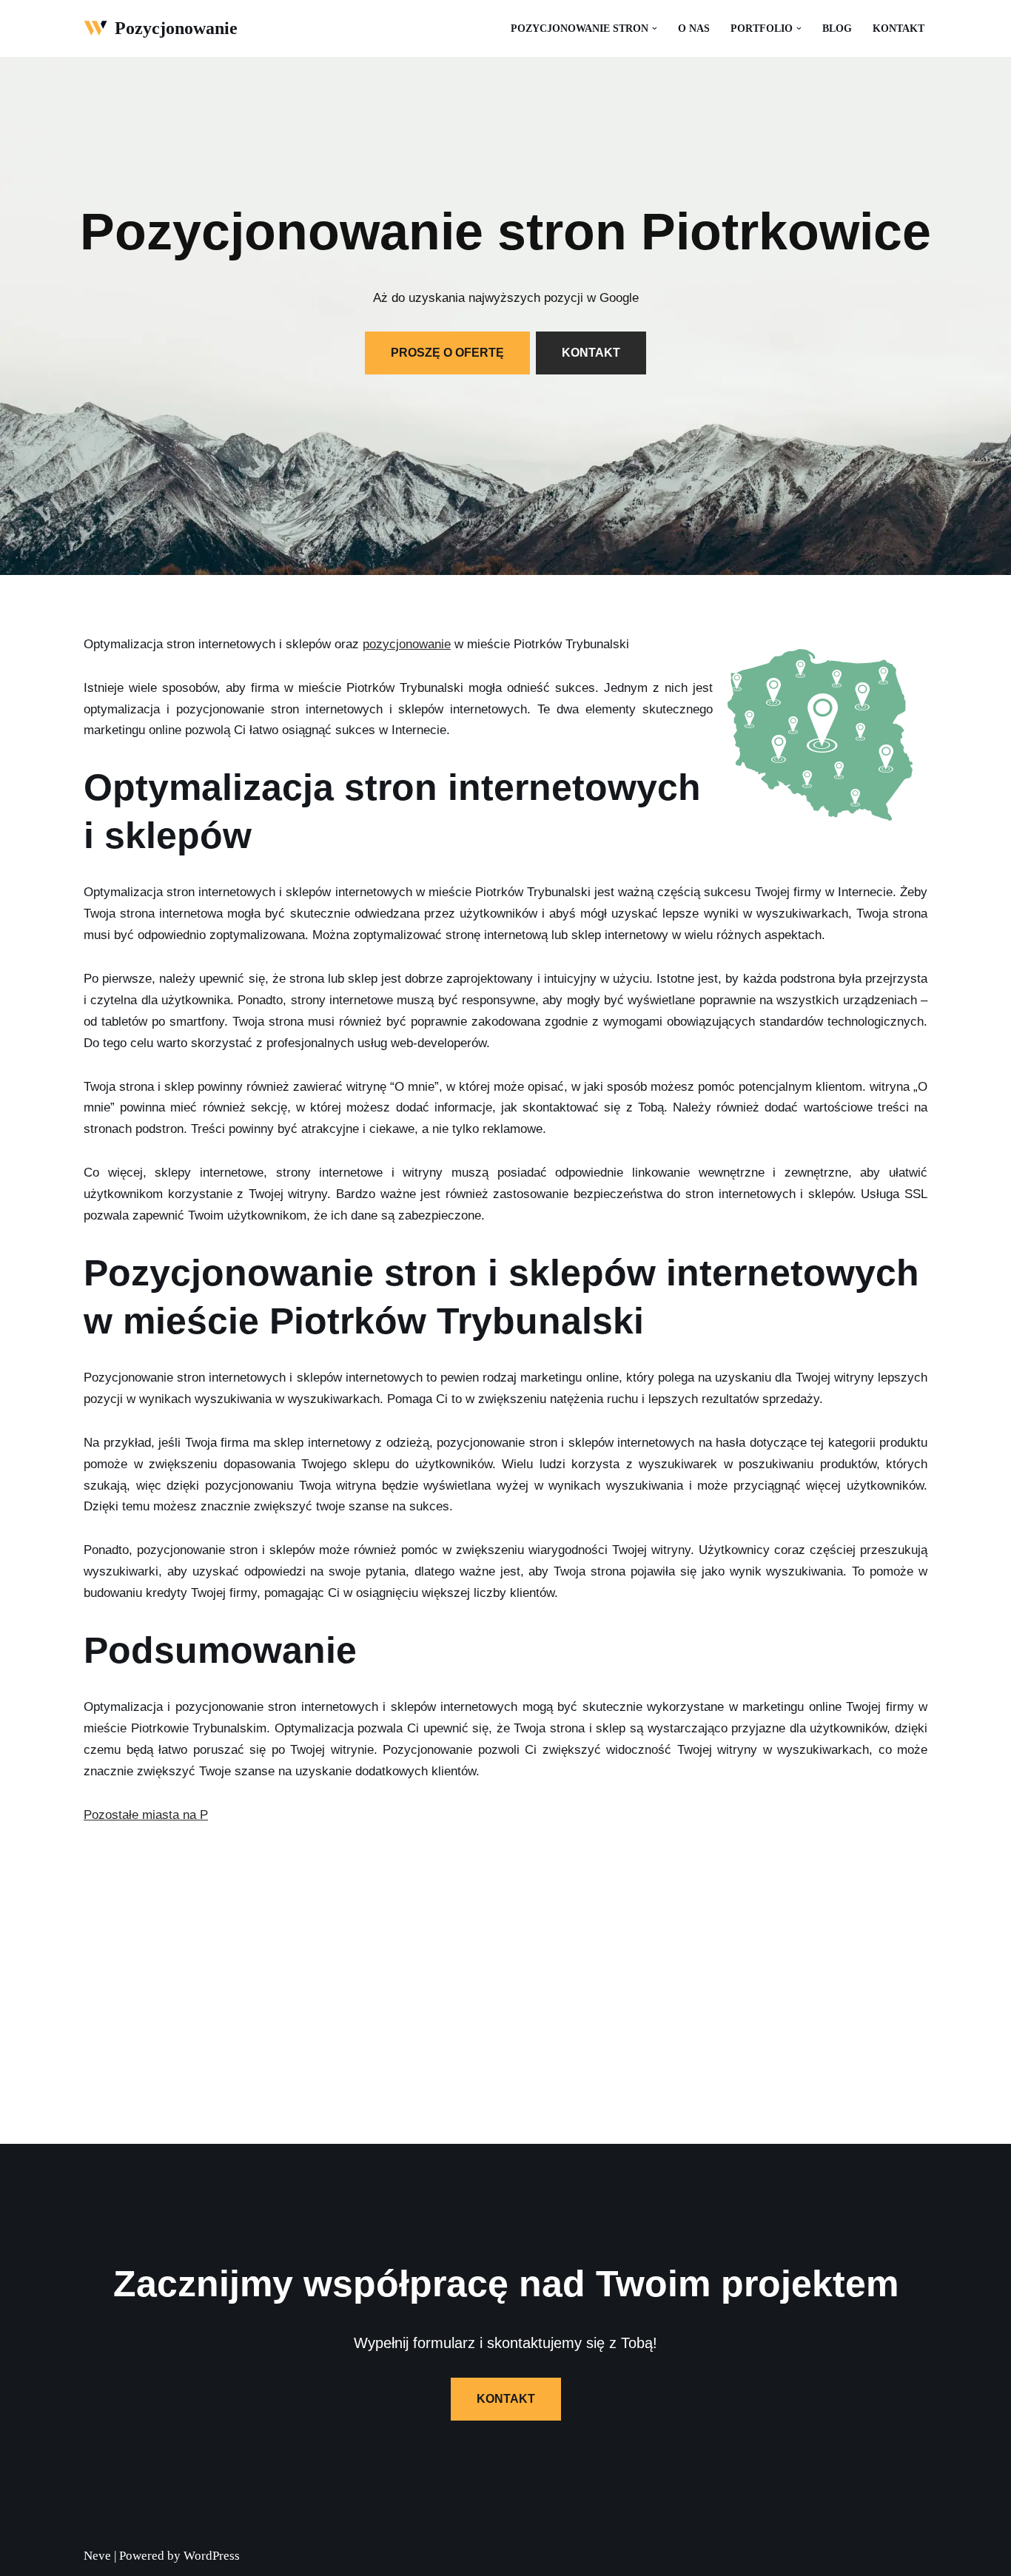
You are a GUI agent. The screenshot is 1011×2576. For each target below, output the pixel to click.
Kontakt (899, 28)
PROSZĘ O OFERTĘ (447, 353)
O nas (694, 28)
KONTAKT (591, 353)
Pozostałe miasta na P (146, 1815)
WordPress (212, 2556)
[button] (655, 28)
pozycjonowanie (407, 644)
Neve (97, 2556)
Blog (837, 28)
